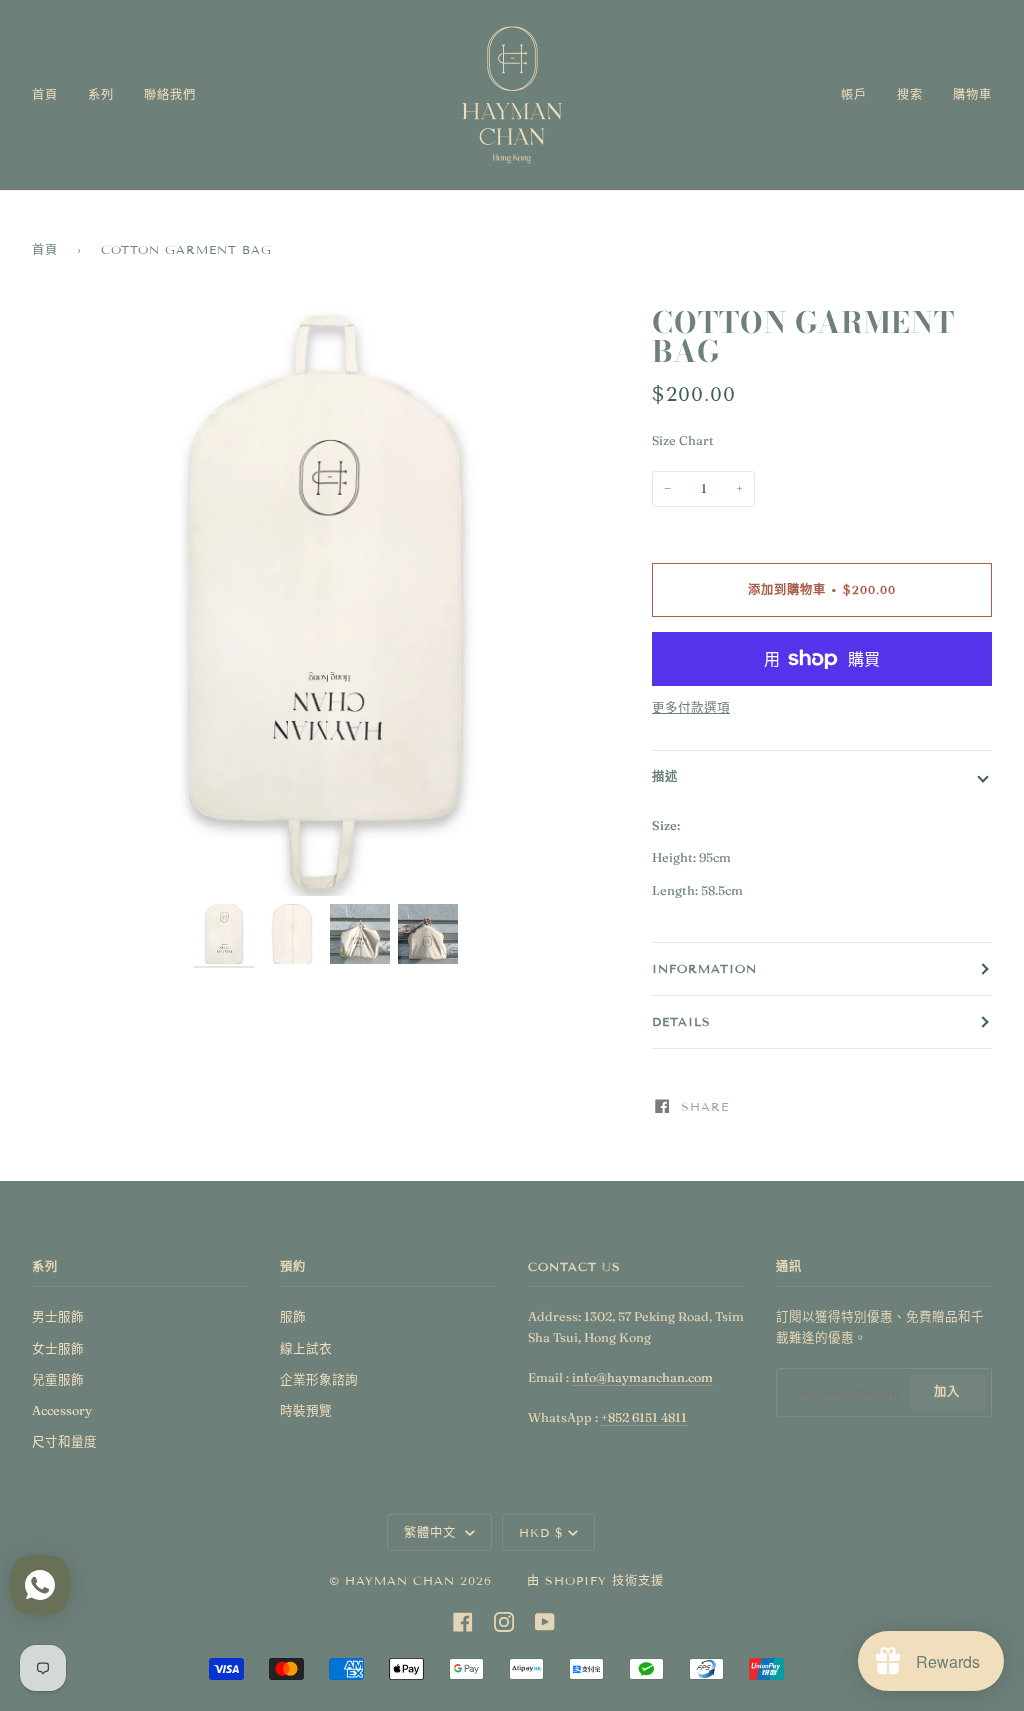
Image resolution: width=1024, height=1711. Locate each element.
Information (704, 968)
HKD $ (541, 1532)
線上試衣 (306, 1348)
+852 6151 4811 (644, 1417)
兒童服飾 (58, 1379)
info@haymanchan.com (642, 1377)
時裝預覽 (306, 1410)
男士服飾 (58, 1316)
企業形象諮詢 (319, 1379)
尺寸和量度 (64, 1441)
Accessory (62, 1410)
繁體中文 (432, 1532)
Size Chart (683, 440)
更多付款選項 (691, 707)
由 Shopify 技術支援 (595, 1580)
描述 (665, 776)
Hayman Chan (402, 1580)
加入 (947, 1391)
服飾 (293, 1316)
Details (681, 1021)
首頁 (45, 249)
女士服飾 (58, 1348)
